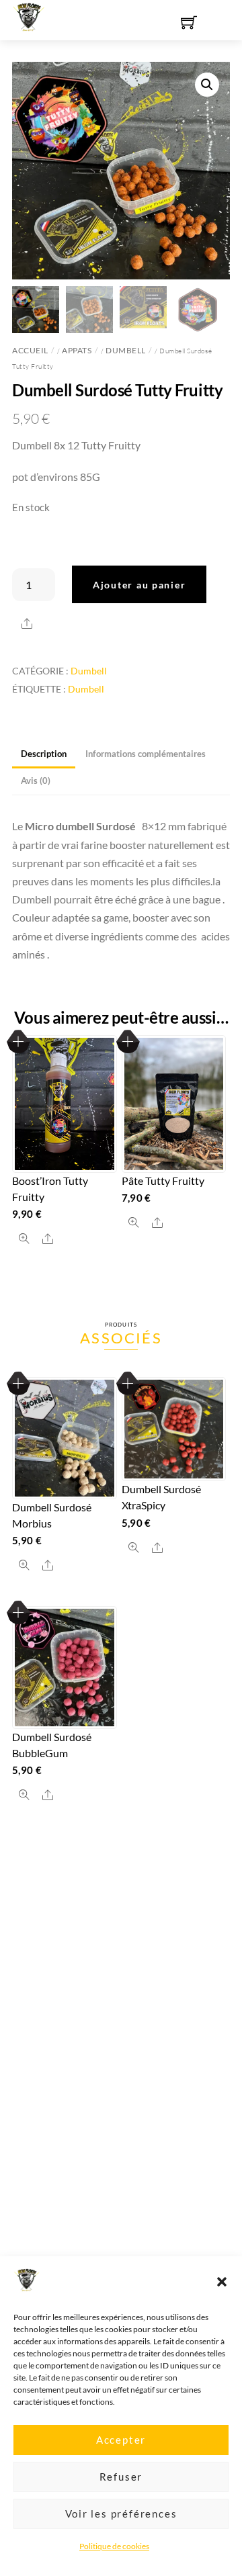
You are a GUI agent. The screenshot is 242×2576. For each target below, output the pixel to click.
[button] (222, 2282)
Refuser (121, 2477)
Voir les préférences (121, 2514)
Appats (77, 350)
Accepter (121, 2440)
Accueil (30, 350)
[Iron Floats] (29, 15)
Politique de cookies (114, 2546)
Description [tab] (44, 754)
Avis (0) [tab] (36, 781)
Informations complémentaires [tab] (146, 754)
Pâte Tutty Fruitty (163, 1181)
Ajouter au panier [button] (18, 1041)
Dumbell (126, 350)
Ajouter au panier (139, 585)
